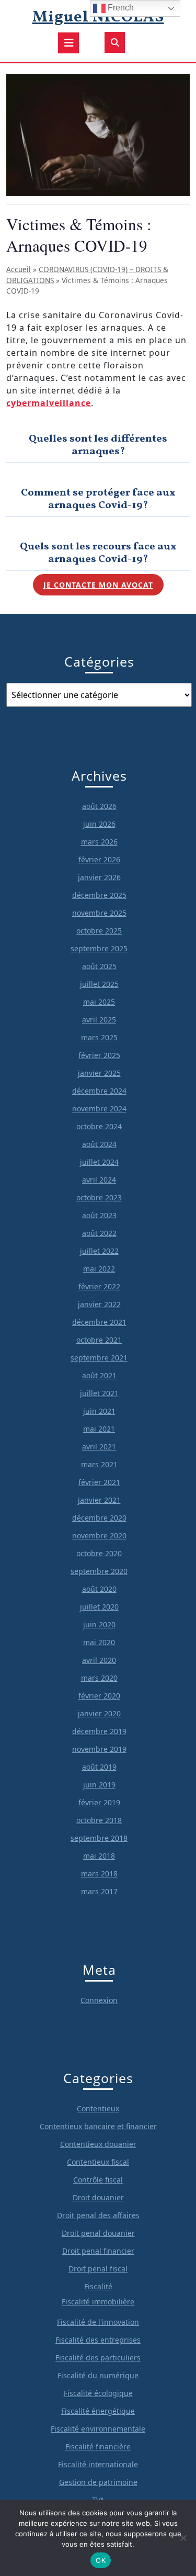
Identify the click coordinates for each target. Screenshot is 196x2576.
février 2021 (99, 1482)
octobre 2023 (99, 1197)
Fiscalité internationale (98, 2464)
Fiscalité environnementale (98, 2429)
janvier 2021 (99, 1500)
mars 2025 (99, 1037)
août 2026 (99, 806)
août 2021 (99, 1375)
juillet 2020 (99, 1607)
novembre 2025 (99, 913)
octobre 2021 (99, 1340)
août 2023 (99, 1215)
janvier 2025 (99, 1073)
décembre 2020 (99, 1518)
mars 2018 (99, 1874)
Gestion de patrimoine (98, 2482)
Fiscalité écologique (98, 2393)
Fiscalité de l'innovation (98, 2322)
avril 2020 (99, 1660)
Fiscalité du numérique (98, 2375)
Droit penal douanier (98, 2233)
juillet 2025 (99, 984)
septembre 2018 (99, 1838)
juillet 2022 (99, 1251)
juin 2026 (99, 824)
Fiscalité (98, 2286)
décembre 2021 (99, 1322)
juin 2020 (99, 1624)
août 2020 (99, 1589)
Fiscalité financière (98, 2446)
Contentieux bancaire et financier (98, 2126)
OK (101, 2560)
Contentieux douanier (98, 2144)
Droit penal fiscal (98, 2269)
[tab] (68, 43)
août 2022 (99, 1233)
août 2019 (99, 1767)
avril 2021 (99, 1447)
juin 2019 (99, 1785)
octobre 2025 (99, 931)
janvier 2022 (99, 1304)
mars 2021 (99, 1464)
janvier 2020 (99, 1713)
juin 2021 (99, 1411)
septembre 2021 (99, 1358)
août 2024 (99, 1144)
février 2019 (99, 1802)
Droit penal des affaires (98, 2215)
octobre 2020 (99, 1553)
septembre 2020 (99, 1571)
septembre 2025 (99, 948)
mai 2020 (99, 1642)
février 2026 (99, 859)
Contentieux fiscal (98, 2162)
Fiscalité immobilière (98, 2302)
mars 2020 (99, 1678)
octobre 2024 (99, 1126)
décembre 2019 (99, 1731)
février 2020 (99, 1696)
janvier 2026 (99, 877)
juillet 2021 (99, 1393)
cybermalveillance (49, 403)
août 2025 (99, 966)
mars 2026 (99, 842)
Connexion (99, 2000)
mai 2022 (99, 1269)
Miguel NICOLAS (98, 17)
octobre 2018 (99, 1820)
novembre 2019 (99, 1749)
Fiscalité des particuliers (98, 2358)
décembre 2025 (99, 895)
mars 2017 (99, 1891)
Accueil (19, 269)
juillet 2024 (99, 1162)
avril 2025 (99, 1020)
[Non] (183, 2538)
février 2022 (99, 1286)
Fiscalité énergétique (98, 2411)
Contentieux (98, 2108)
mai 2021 (99, 1429)
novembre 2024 (99, 1109)
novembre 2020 (99, 1536)
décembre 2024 (99, 1091)
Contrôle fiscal (98, 2180)
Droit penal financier (98, 2251)
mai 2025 (99, 1002)
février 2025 (99, 1055)
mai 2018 (99, 1856)
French (120, 8)
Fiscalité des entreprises (98, 2340)
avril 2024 (99, 1180)
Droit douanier (98, 2197)
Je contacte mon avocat (98, 585)
